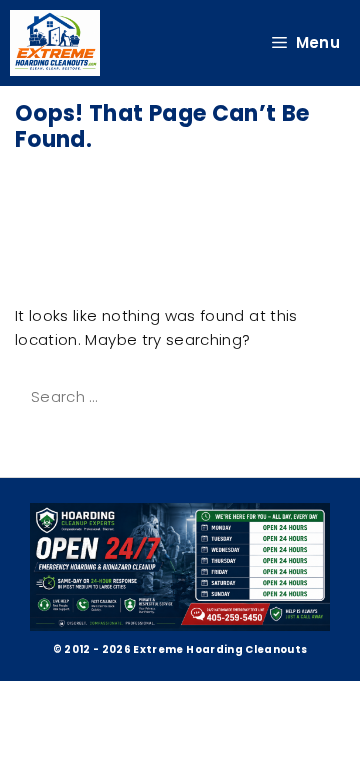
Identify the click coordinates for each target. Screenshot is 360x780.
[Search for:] (178, 396)
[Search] (42, 440)
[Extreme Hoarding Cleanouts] (55, 43)
